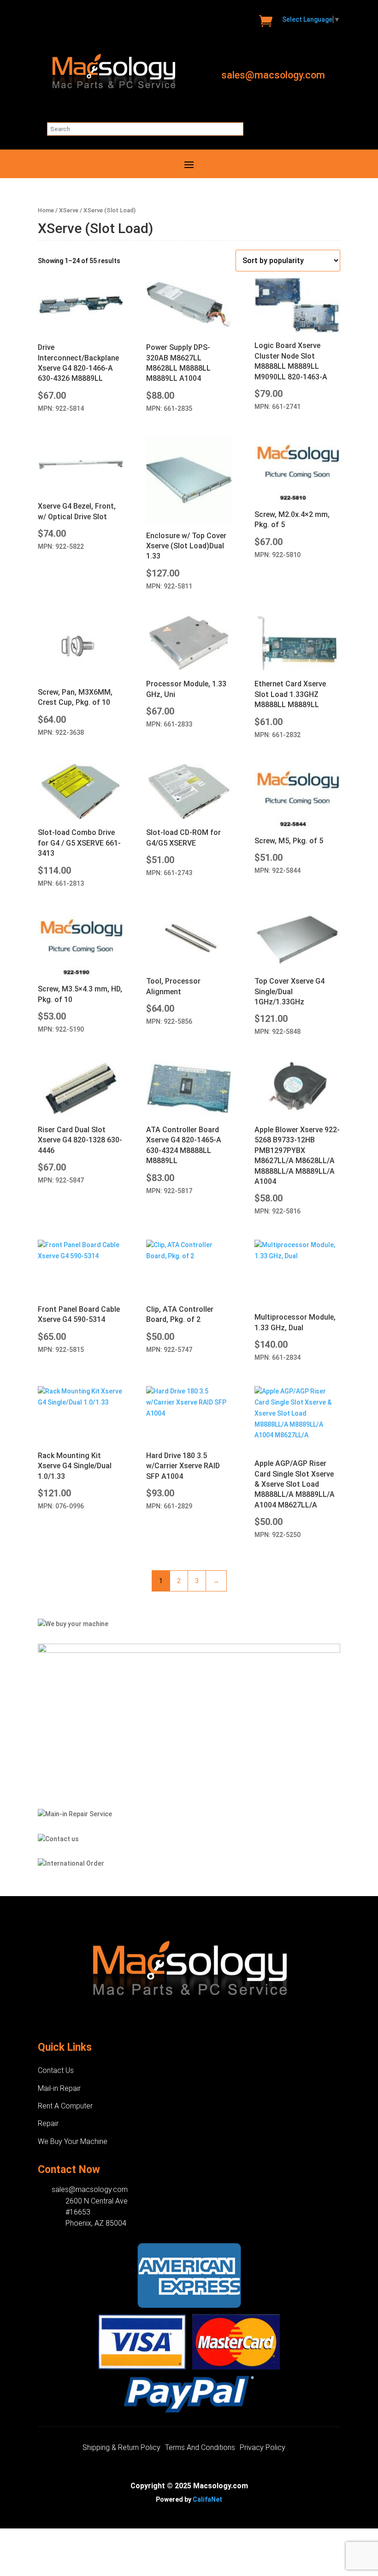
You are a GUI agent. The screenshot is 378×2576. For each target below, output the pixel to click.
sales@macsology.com (273, 75)
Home (46, 210)
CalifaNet (207, 2499)
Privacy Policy (263, 2448)
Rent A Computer (65, 2106)
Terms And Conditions (200, 2448)
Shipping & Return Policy (121, 2448)
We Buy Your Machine (73, 2141)
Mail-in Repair (59, 2088)
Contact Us (56, 2070)
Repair (48, 2123)
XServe (69, 210)
